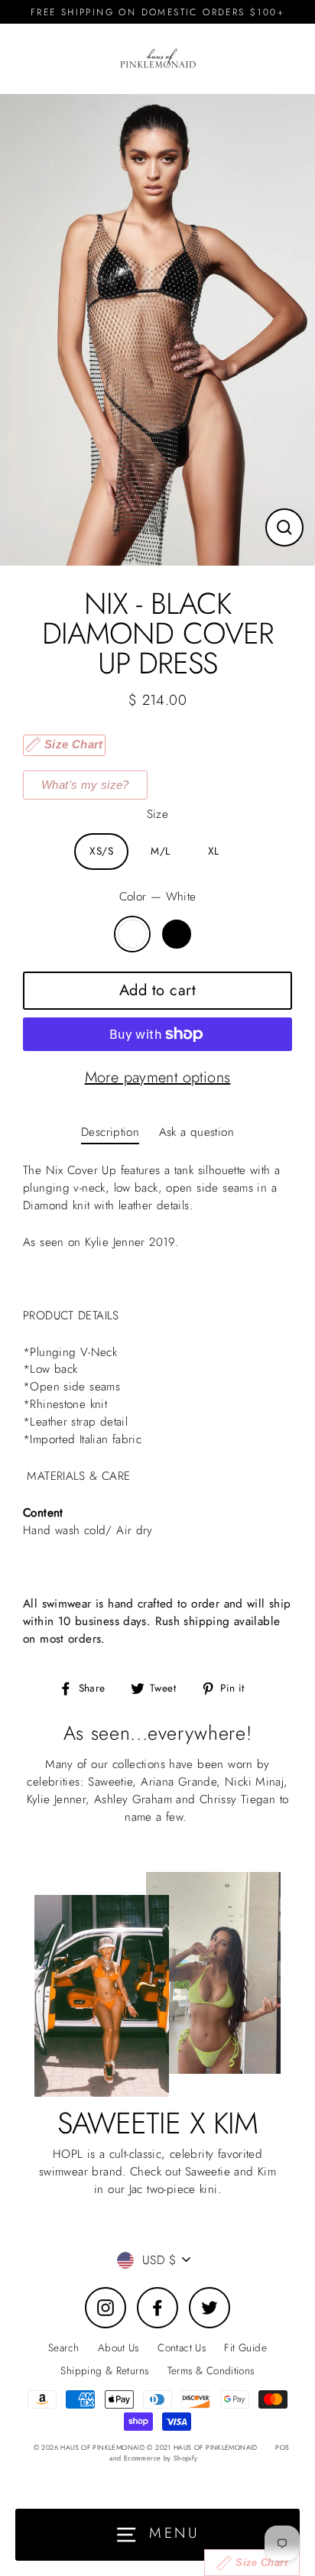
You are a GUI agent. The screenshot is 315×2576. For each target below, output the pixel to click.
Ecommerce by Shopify (161, 2458)
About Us (119, 2347)
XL (214, 851)
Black (177, 934)
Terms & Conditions (211, 2370)
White (132, 934)
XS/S (101, 851)
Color (158, 897)
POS (282, 2447)
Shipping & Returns (104, 2370)
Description (110, 1132)
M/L (160, 851)
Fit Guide (245, 2347)
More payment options (158, 1077)
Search (63, 2347)
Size (158, 814)
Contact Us (182, 2347)
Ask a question (196, 1132)
